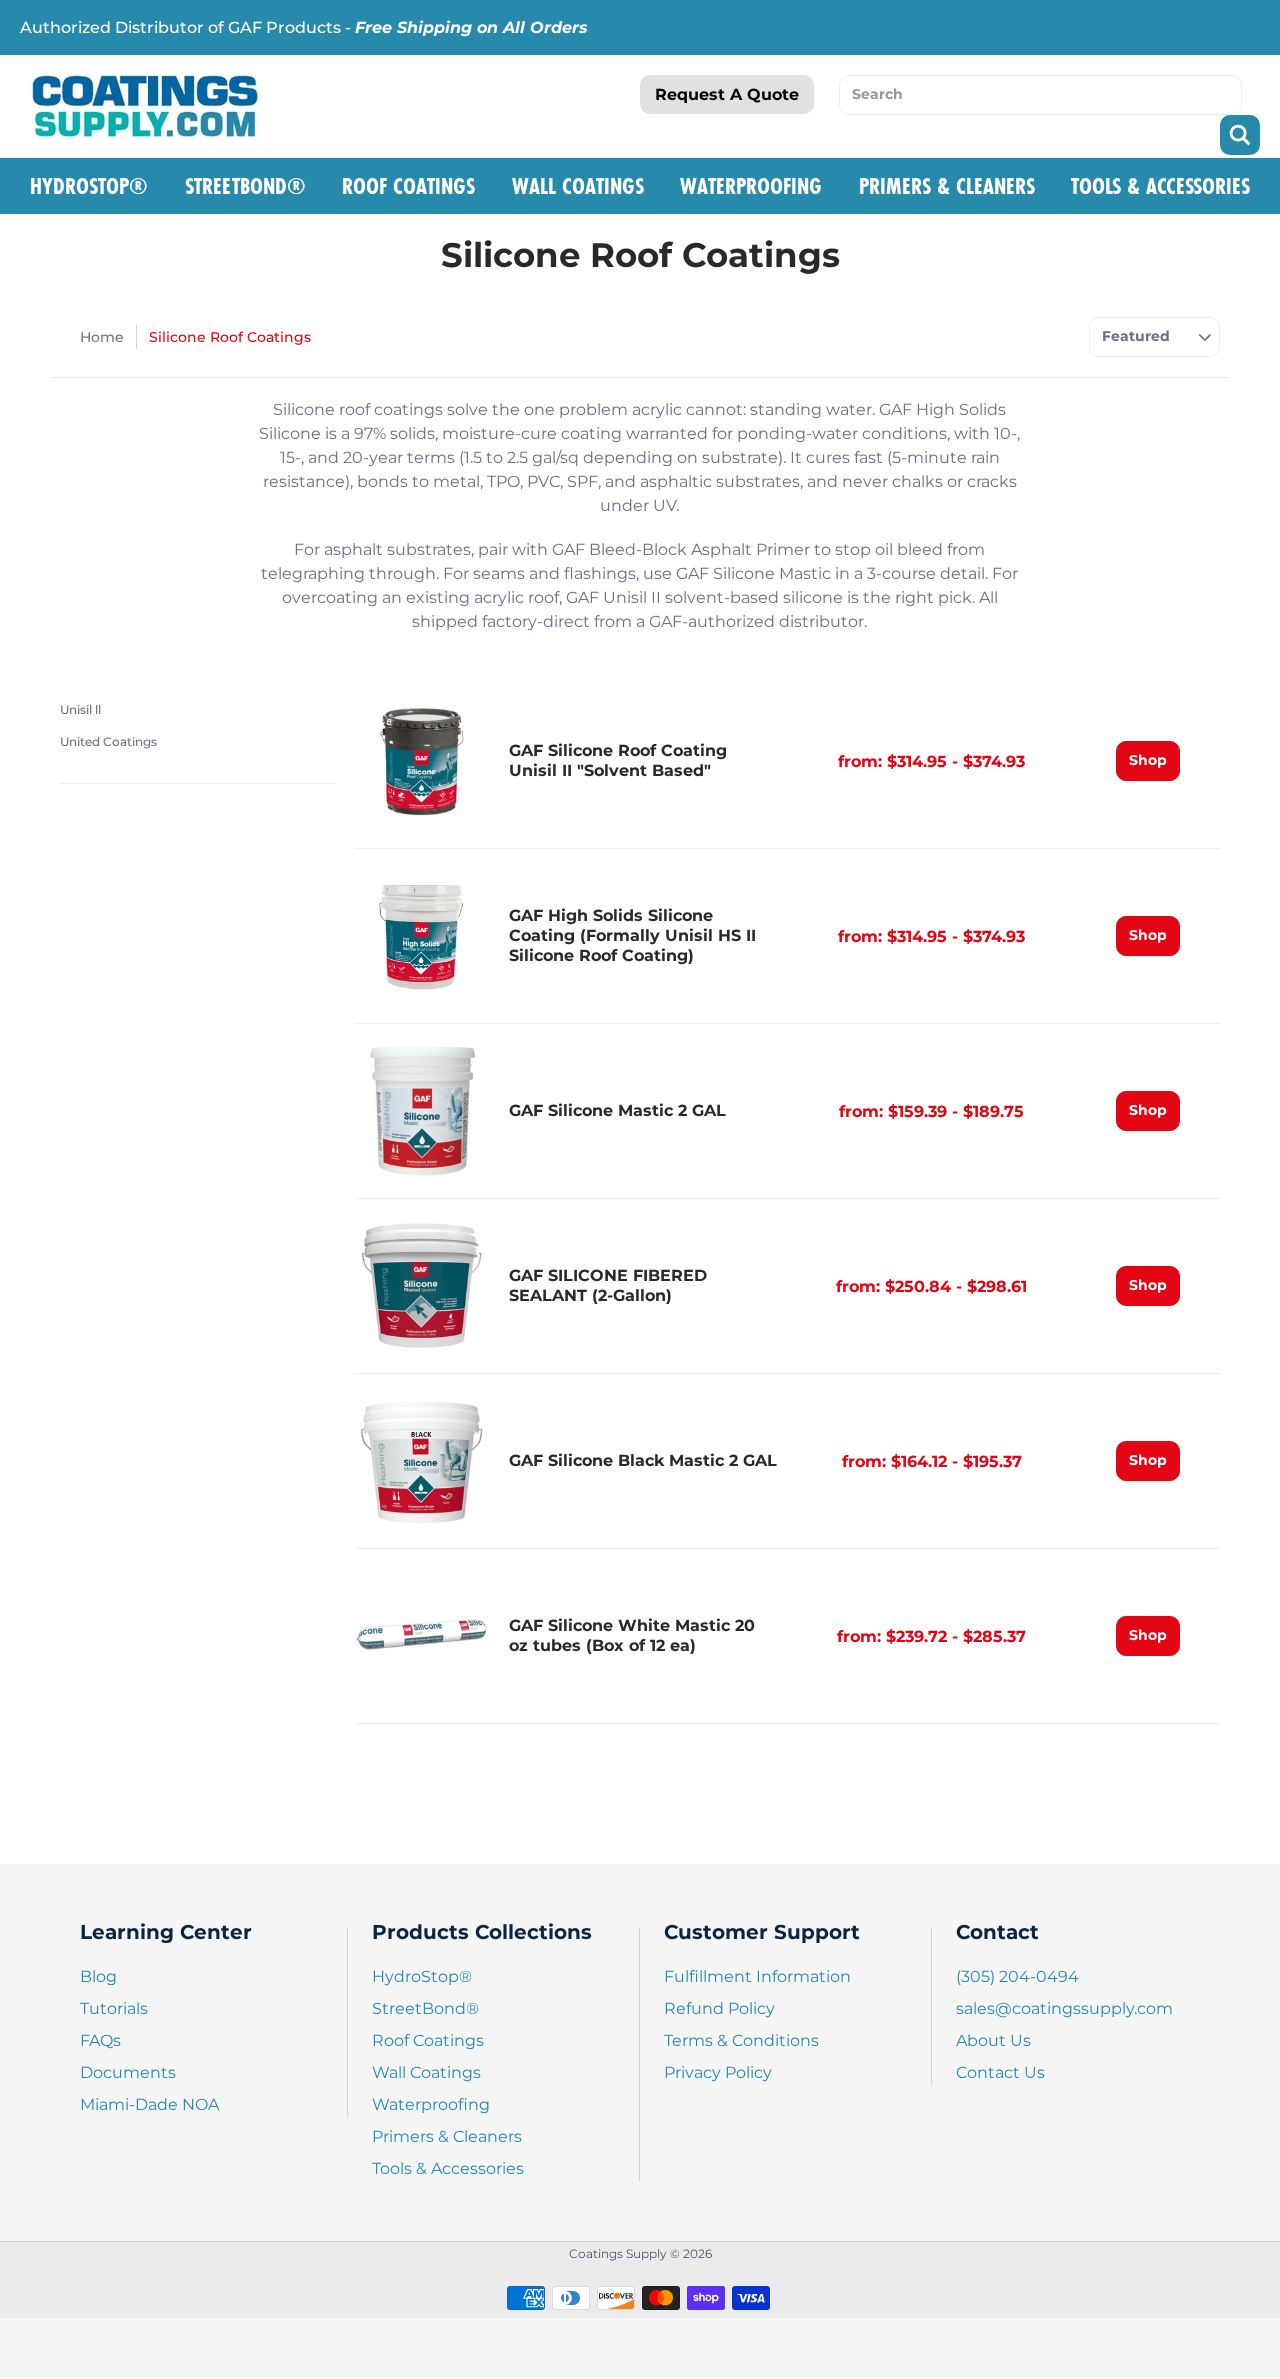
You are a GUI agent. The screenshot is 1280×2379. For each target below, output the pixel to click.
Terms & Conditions (741, 2040)
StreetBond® (245, 186)
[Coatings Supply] (145, 106)
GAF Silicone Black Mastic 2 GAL (643, 1460)
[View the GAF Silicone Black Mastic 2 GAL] (422, 1461)
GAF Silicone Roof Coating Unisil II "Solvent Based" (618, 760)
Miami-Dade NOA (149, 2104)
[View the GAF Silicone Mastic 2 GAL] (422, 1111)
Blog (98, 1976)
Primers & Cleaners (947, 186)
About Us (993, 2040)
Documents (128, 2072)
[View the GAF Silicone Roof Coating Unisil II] (422, 761)
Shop (1148, 760)
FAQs (100, 2040)
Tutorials (114, 2008)
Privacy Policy (718, 2072)
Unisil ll (80, 709)
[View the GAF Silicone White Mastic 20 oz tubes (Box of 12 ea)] (422, 1636)
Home (102, 337)
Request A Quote (727, 94)
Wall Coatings (578, 186)
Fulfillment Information (757, 1976)
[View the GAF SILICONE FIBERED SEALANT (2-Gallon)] (422, 1286)
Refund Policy (719, 2008)
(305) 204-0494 (1017, 1976)
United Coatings (108, 741)
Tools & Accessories (1160, 186)
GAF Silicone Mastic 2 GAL (617, 1110)
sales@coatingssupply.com (1064, 2008)
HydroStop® (89, 186)
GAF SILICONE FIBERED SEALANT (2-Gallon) (608, 1285)
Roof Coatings (408, 186)
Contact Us (1000, 2072)
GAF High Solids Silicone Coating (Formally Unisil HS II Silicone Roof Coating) (632, 935)
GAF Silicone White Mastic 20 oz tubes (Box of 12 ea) (632, 1635)
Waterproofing (751, 186)
